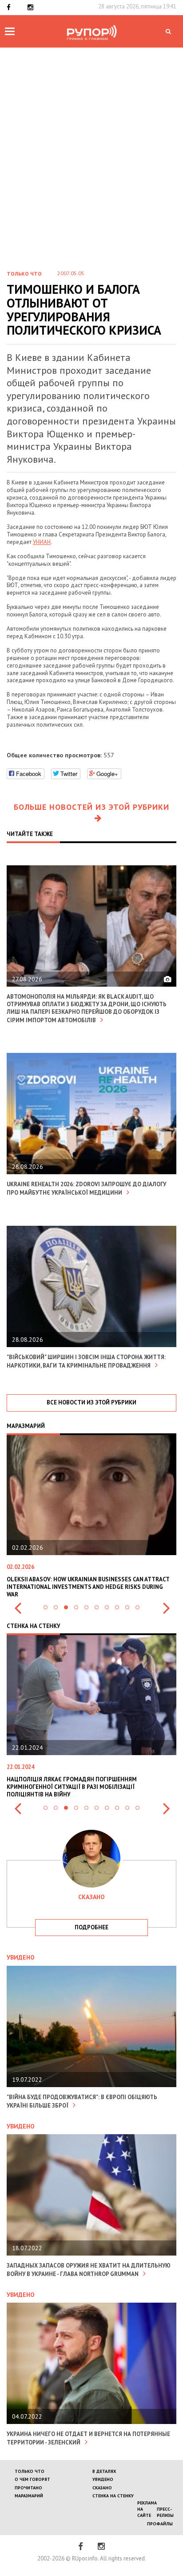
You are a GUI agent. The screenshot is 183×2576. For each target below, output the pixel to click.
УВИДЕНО (103, 2479)
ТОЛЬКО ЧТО (30, 2471)
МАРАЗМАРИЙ (29, 2496)
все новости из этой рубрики (91, 1402)
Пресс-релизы (165, 2512)
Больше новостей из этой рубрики (91, 807)
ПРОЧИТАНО (28, 2488)
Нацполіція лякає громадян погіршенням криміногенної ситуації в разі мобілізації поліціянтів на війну (72, 1787)
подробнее (91, 1927)
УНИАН (42, 542)
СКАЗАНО (102, 2488)
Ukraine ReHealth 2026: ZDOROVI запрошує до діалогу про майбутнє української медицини (86, 1188)
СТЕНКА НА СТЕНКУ (113, 2496)
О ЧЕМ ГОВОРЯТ (32, 2479)
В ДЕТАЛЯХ (104, 2471)
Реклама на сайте (147, 2509)
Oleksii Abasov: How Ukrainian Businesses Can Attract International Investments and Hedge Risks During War (81, 1587)
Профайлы (160, 2524)
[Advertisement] (91, 166)
